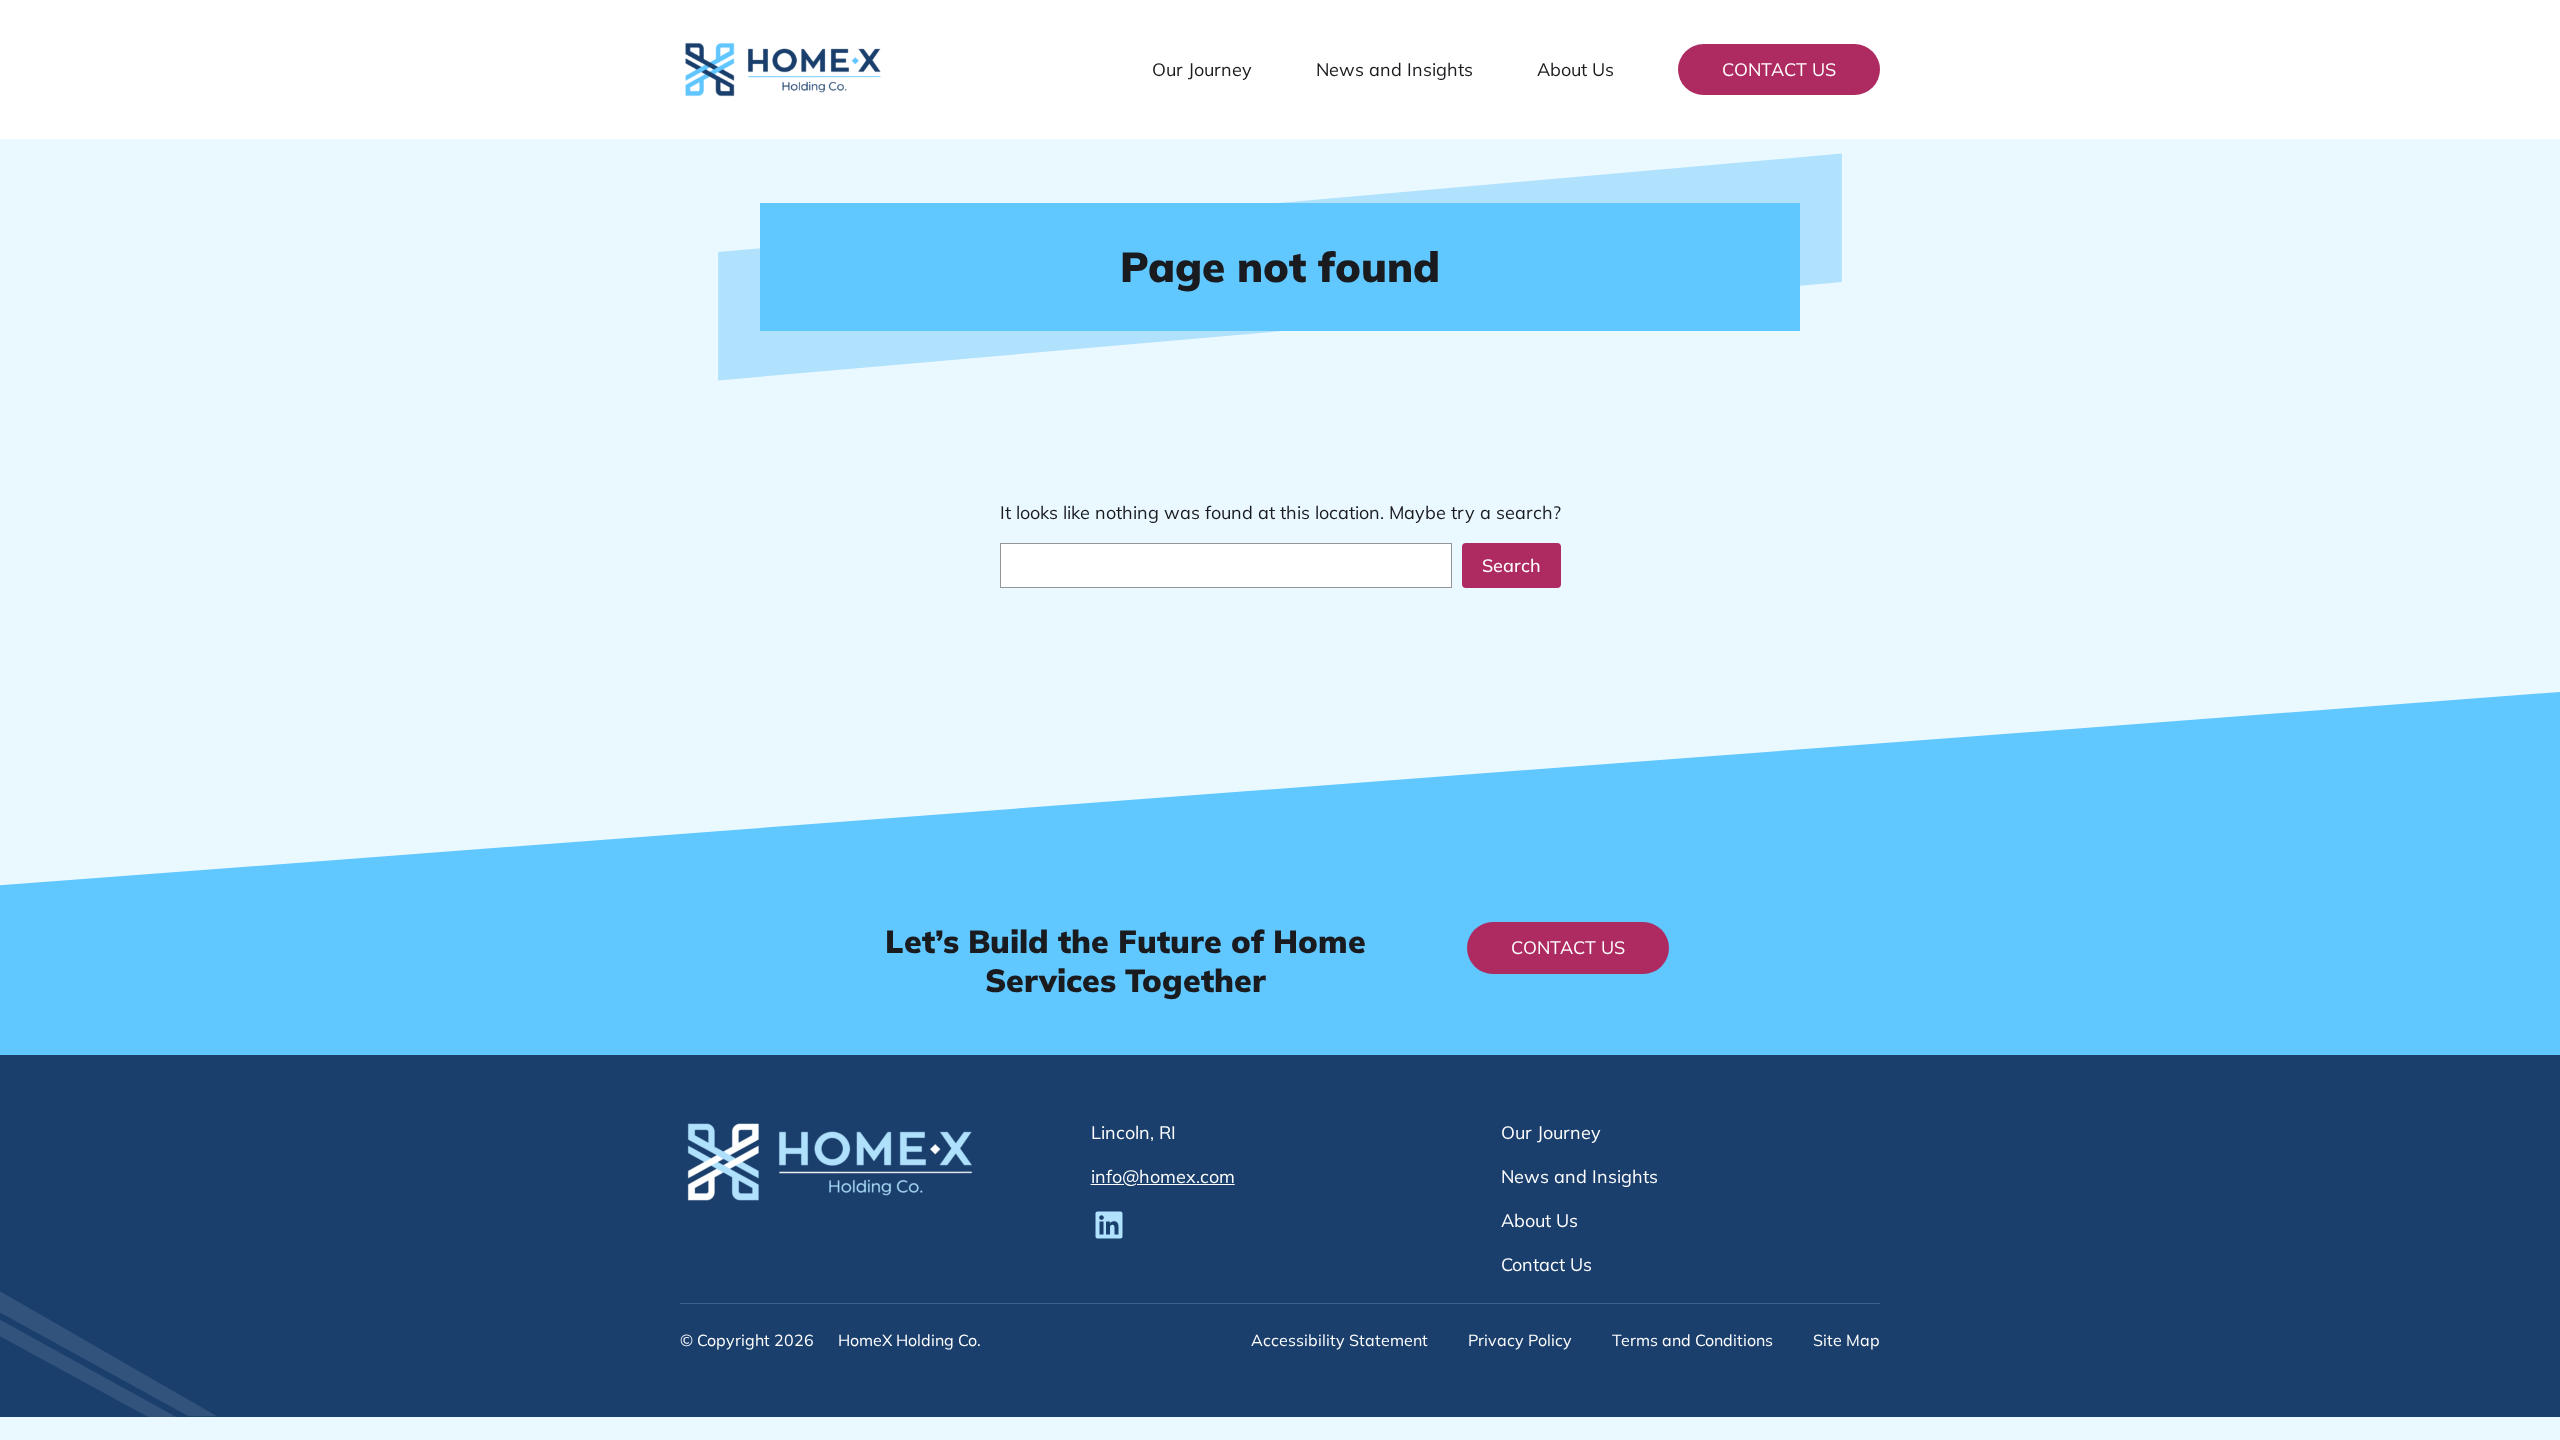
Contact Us (1779, 69)
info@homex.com (1163, 1176)
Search (1511, 565)
